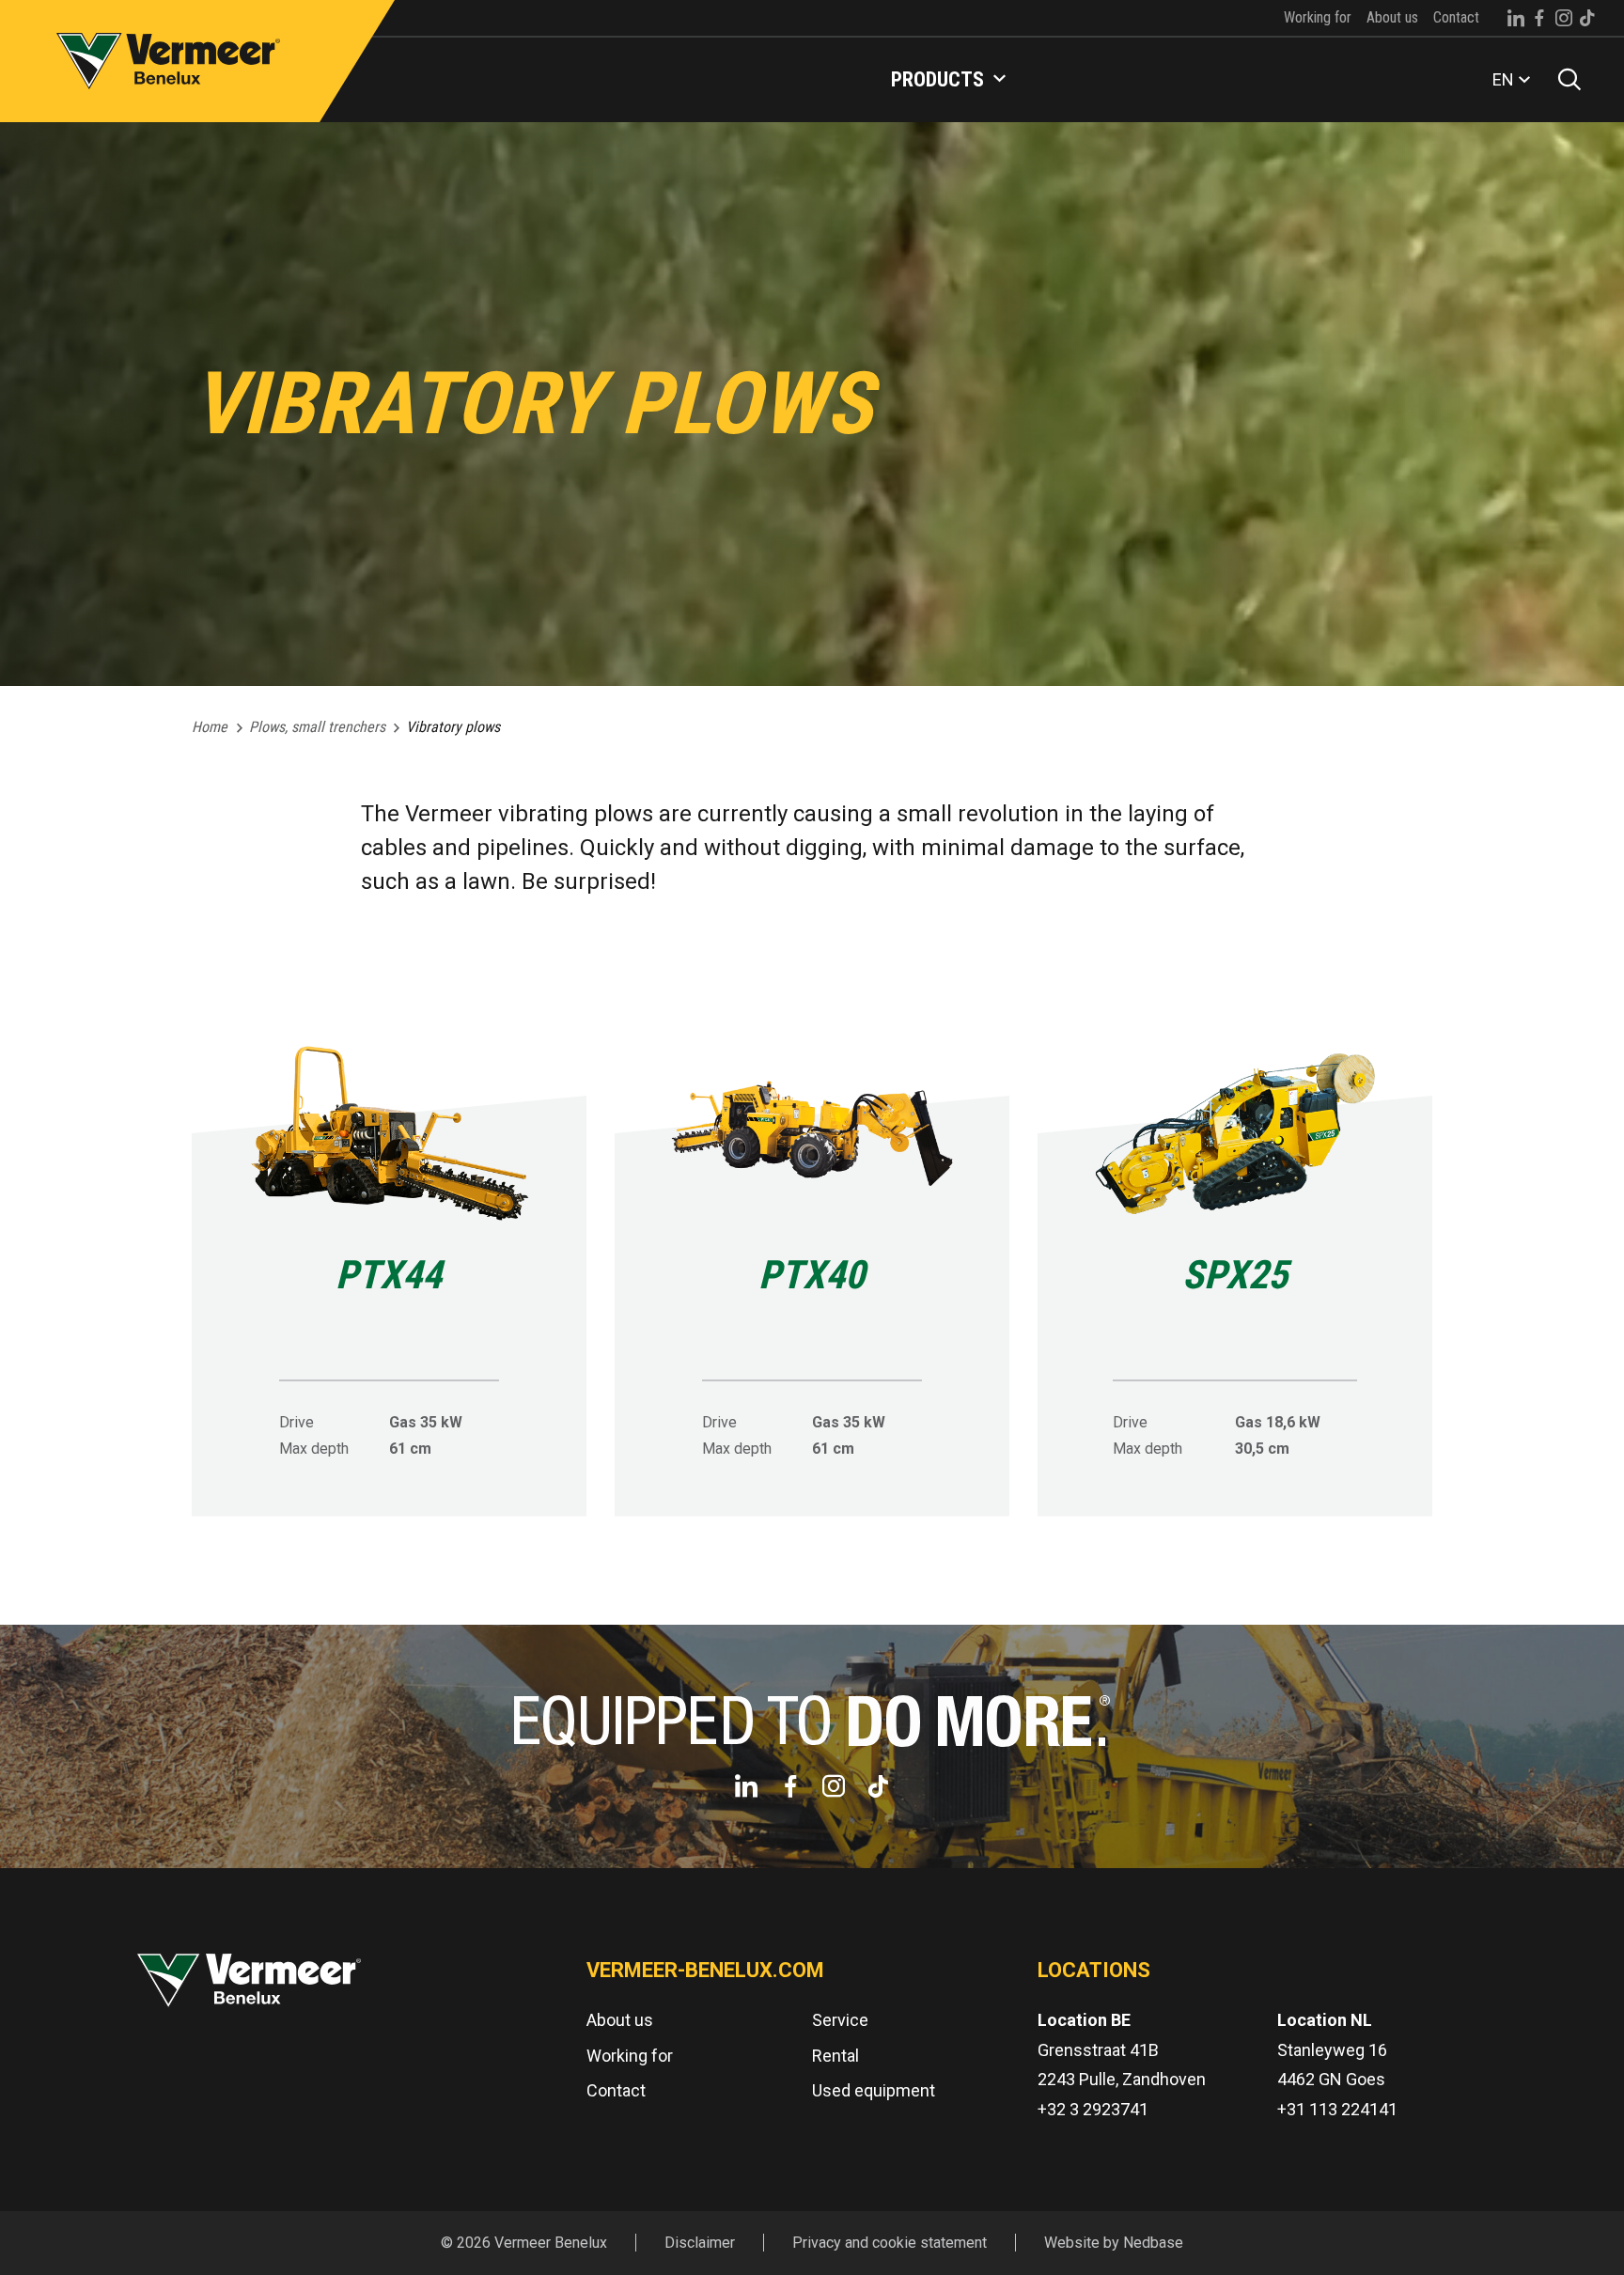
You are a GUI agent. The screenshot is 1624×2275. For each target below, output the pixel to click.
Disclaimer (700, 2243)
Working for (1318, 17)
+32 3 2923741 (1093, 2109)
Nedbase (1153, 2243)
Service (840, 2020)
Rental (835, 2056)
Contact (1456, 17)
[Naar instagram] (1564, 18)
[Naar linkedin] (1516, 18)
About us (1392, 17)
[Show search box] (1563, 80)
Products (937, 79)
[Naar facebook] (1539, 18)
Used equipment (874, 2090)
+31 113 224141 (1337, 2109)
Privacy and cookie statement (890, 2243)
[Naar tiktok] (1587, 18)
